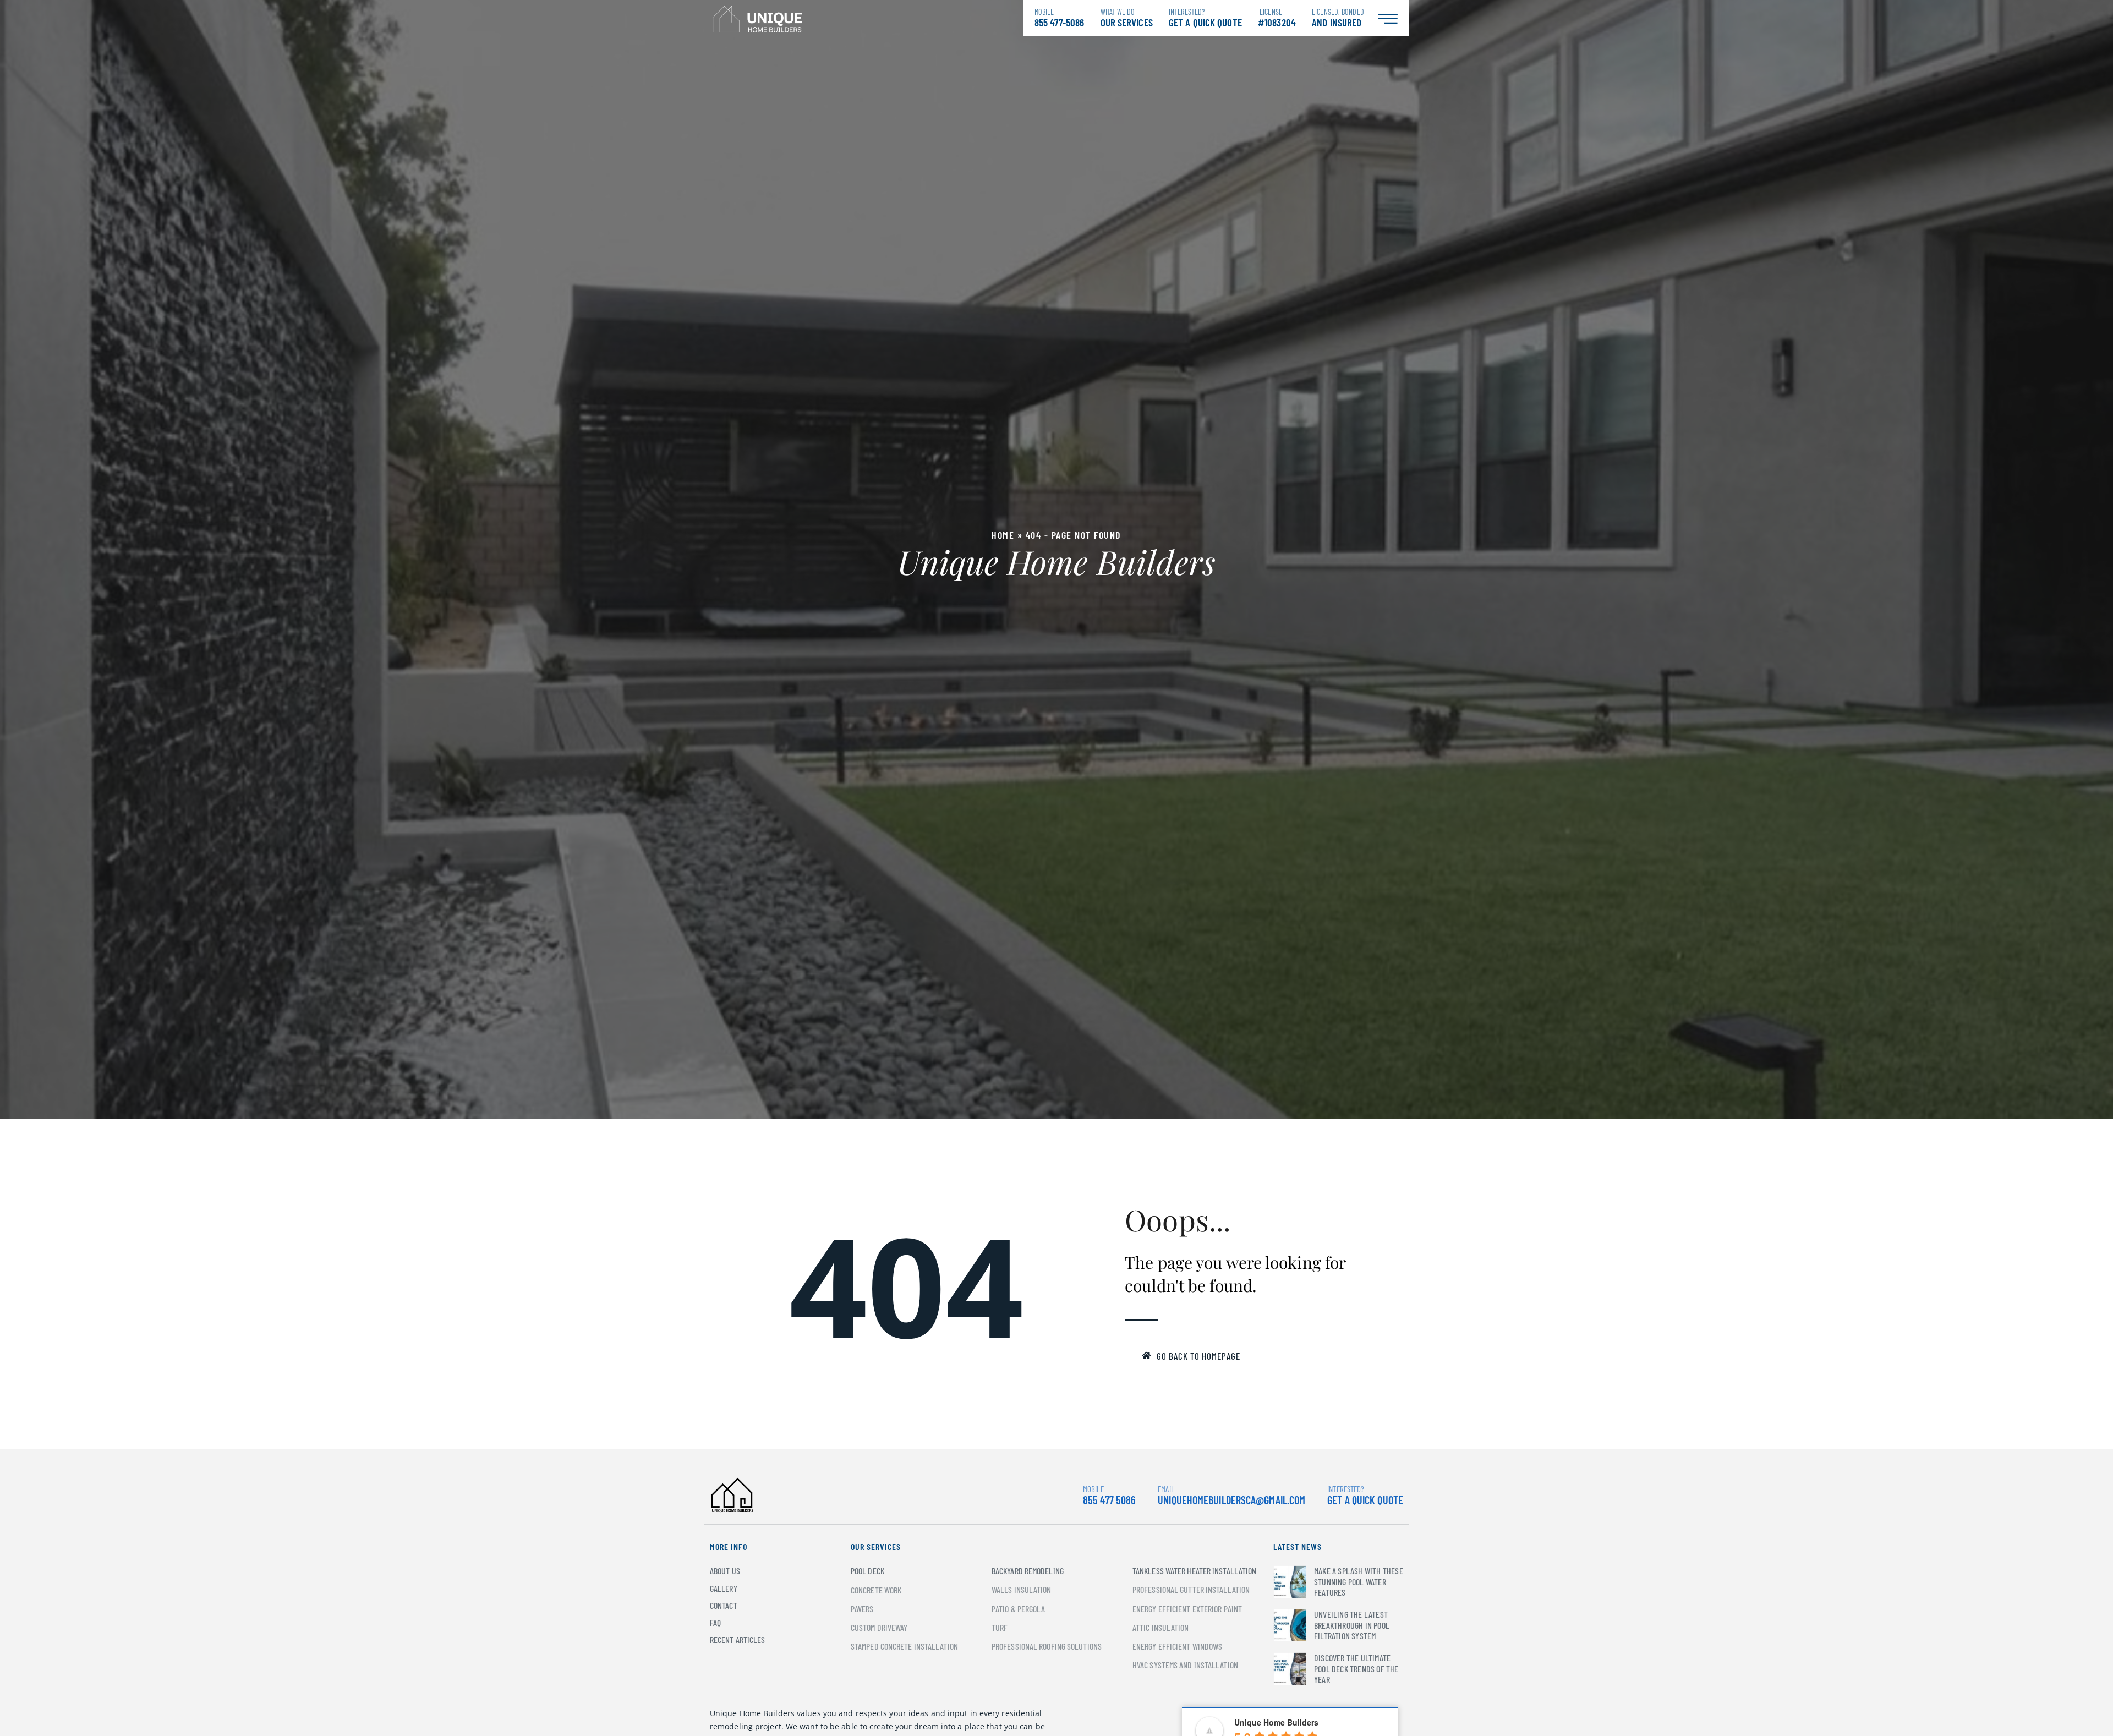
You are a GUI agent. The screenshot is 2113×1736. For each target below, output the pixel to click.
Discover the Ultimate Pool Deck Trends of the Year (1356, 1668)
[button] (1191, 1356)
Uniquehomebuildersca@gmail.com (1231, 1500)
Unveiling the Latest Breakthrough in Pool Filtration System (1352, 1625)
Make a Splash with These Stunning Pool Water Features (1359, 1581)
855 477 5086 (1109, 1495)
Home (1003, 535)
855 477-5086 (1059, 18)
